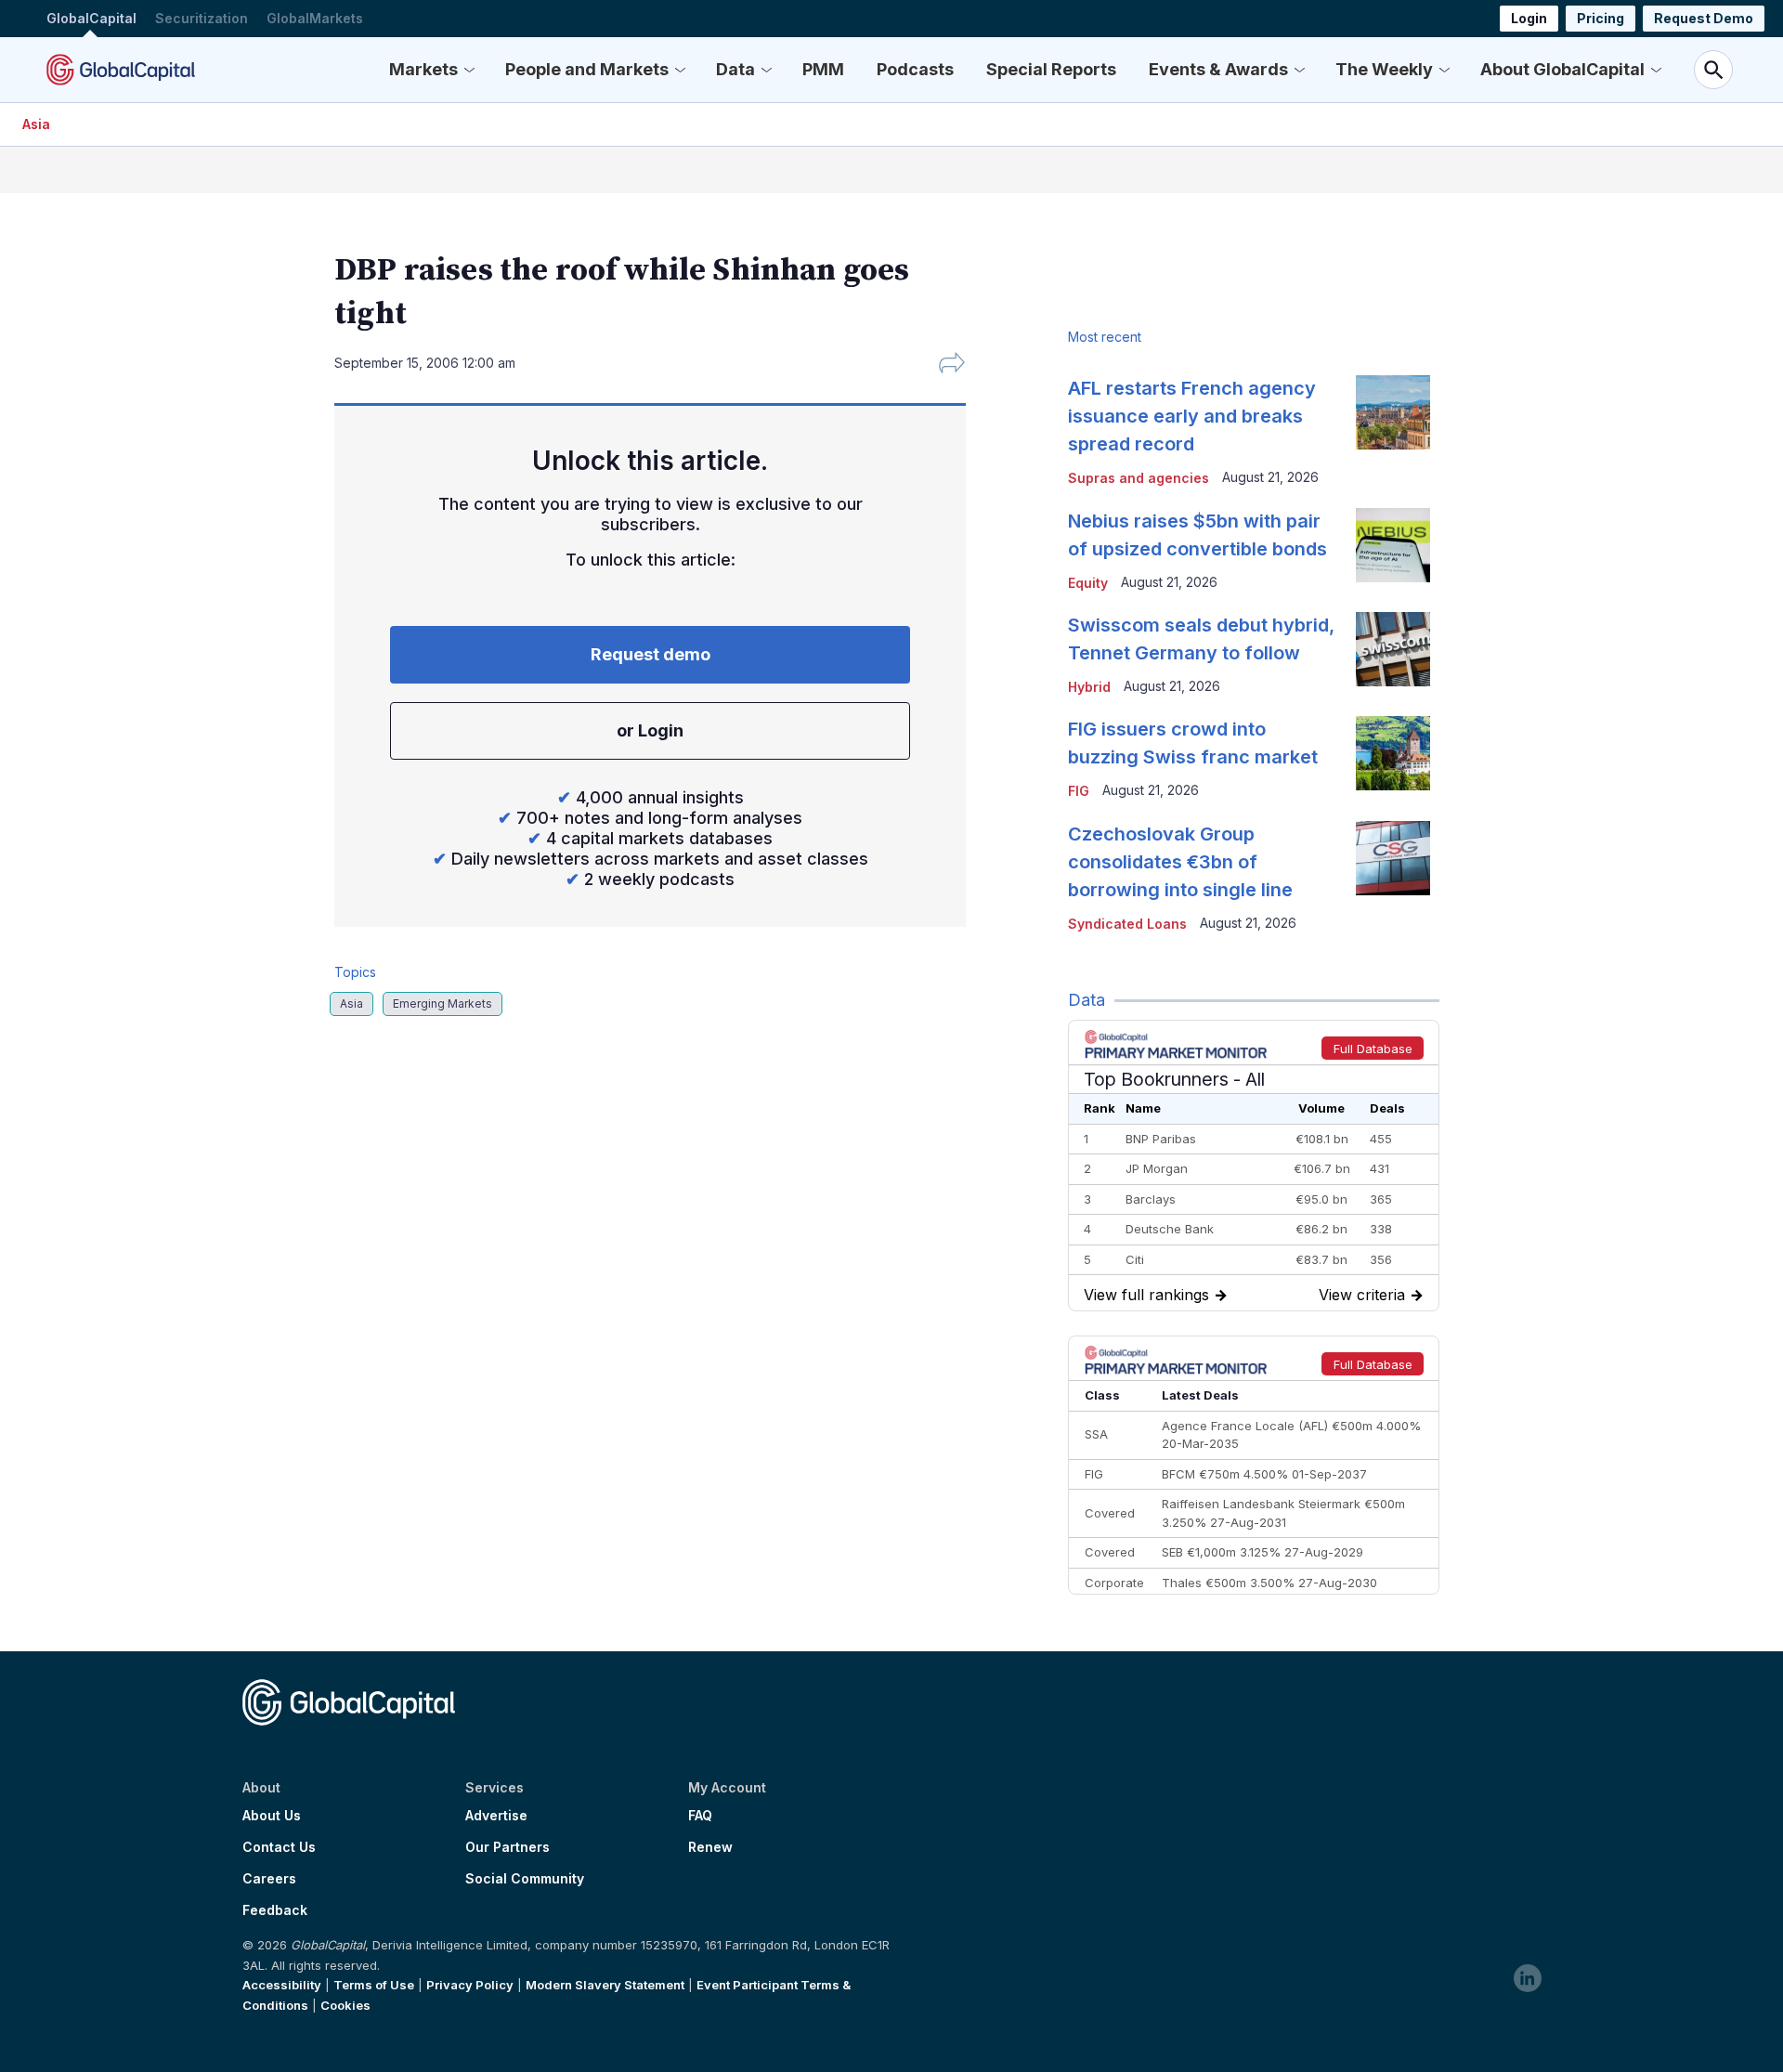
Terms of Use (374, 1985)
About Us (272, 1816)
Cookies (345, 2005)
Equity (1088, 583)
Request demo (651, 654)
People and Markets (587, 69)
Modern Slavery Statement (605, 1985)
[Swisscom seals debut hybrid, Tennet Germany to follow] (1393, 649)
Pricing (1601, 18)
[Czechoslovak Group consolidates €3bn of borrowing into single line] (1393, 858)
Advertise (496, 1816)
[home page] (121, 70)
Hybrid (1089, 687)
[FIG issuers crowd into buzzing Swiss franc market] (1393, 753)
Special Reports (1051, 69)
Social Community (525, 1879)
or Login (650, 730)
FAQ (700, 1816)
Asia (36, 124)
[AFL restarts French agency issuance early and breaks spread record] (1393, 412)
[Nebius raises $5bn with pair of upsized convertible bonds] (1393, 545)
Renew (710, 1847)
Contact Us (279, 1847)
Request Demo (1704, 18)
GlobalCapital (91, 18)
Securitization (202, 18)
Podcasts (915, 69)
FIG (1079, 791)
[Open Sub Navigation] (469, 70)
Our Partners (508, 1847)
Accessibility (282, 1985)
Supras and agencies (1139, 478)
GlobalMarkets (315, 18)
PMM (823, 69)
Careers (269, 1879)
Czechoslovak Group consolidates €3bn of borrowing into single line (1180, 862)
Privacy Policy (470, 1985)
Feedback (275, 1910)
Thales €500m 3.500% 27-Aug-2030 (1269, 1583)
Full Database (1373, 1049)
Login (1529, 18)
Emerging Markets (442, 1003)
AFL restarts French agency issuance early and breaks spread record (1192, 416)
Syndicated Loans (1127, 924)
